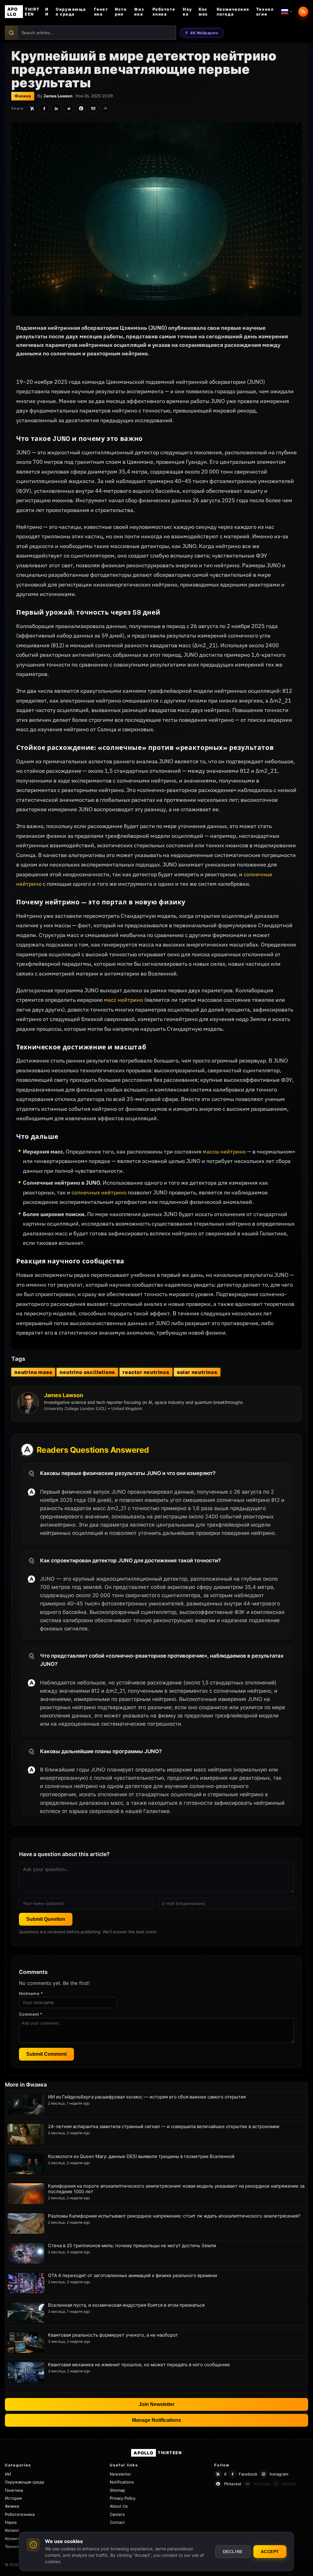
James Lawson (58, 96)
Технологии (265, 12)
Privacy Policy (123, 2498)
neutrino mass (33, 1372)
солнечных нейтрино (99, 1192)
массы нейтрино (224, 1152)
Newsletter (120, 2474)
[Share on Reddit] (69, 108)
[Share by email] (93, 108)
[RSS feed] (303, 12)
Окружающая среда (71, 12)
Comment (31, 2014)
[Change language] (287, 12)
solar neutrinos (197, 1372)
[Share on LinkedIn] (57, 108)
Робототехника (164, 12)
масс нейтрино (123, 1000)
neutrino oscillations (87, 1372)
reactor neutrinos (146, 1372)
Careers (117, 2514)
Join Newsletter (157, 2404)
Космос (203, 12)
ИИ (47, 12)
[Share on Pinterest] (81, 108)
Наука (188, 12)
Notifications (122, 2482)
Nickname (31, 1993)
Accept (270, 2552)
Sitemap (117, 2490)
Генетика (101, 12)
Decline (233, 2552)
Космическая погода (233, 12)
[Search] (11, 33)
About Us (119, 2506)
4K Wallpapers (204, 33)
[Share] (105, 108)
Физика (139, 12)
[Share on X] (32, 108)
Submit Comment (46, 2054)
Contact (117, 2522)
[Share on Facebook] (44, 108)
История (121, 12)
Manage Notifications (156, 2420)
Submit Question (46, 1919)
